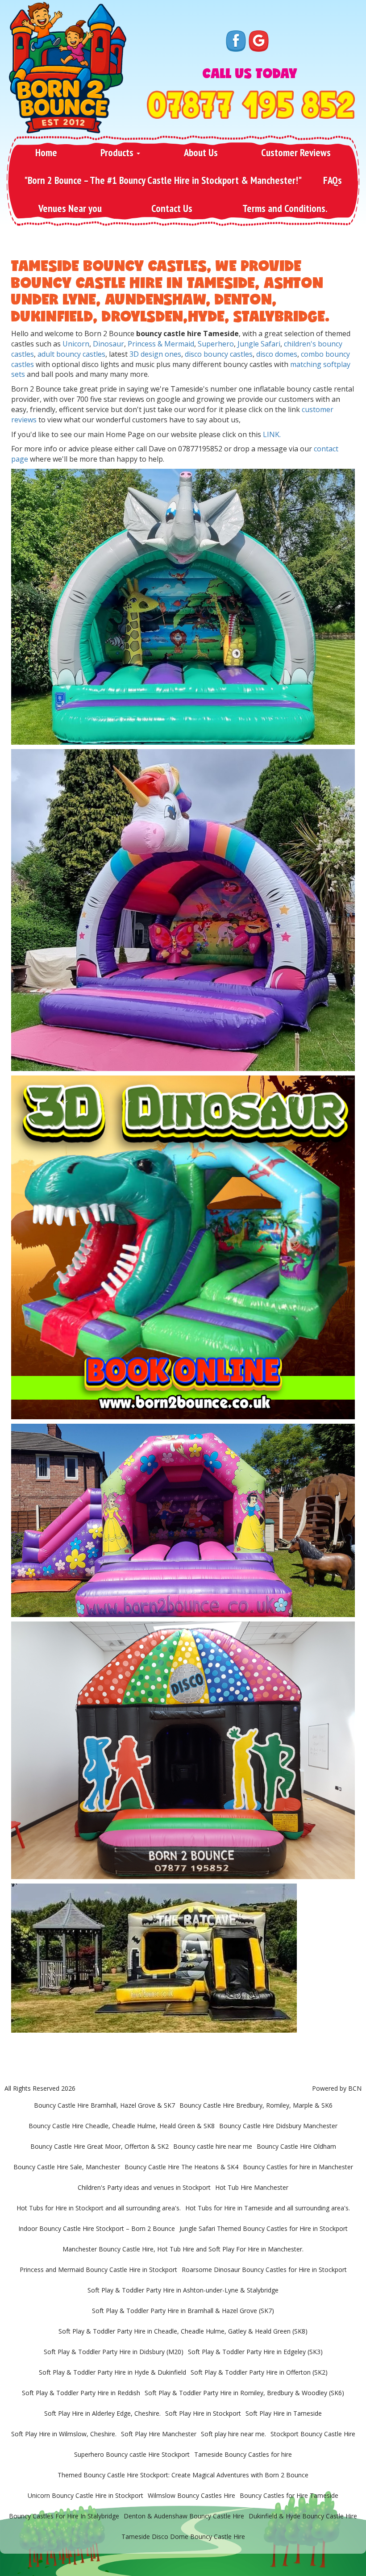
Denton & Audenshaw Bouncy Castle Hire (184, 2516)
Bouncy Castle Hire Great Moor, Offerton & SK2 (100, 2146)
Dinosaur (108, 344)
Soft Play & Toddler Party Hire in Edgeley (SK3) (255, 2352)
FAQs (333, 180)
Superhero (216, 344)
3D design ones (155, 354)
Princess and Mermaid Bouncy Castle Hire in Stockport (98, 2270)
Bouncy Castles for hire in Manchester (298, 2167)
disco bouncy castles (219, 354)
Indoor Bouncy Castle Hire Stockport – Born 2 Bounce (97, 2228)
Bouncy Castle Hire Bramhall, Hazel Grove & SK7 (104, 2105)
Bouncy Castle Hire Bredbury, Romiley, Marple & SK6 (256, 2105)
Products (118, 152)
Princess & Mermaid (161, 344)
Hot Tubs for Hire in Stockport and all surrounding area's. (99, 2208)
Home (46, 152)
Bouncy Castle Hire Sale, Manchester (67, 2167)
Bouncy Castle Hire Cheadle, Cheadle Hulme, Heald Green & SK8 (122, 2126)
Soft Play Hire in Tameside (284, 2413)
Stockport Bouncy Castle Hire (313, 2434)
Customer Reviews (296, 152)
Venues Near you (70, 208)
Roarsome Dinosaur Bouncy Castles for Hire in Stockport (264, 2270)
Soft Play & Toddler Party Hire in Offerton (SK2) (259, 2372)
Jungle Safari (259, 344)
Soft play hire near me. (233, 2434)
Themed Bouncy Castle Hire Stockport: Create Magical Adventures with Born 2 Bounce (183, 2475)
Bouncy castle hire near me (213, 2146)
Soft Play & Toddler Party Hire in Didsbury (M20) (114, 2352)
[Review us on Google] (259, 40)
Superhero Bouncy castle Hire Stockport (132, 2454)
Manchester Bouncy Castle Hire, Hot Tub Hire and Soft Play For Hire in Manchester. (183, 2249)
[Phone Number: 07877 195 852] (251, 105)
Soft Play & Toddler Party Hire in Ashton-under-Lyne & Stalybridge (183, 2290)
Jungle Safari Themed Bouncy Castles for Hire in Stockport (264, 2228)
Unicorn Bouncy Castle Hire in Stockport (85, 2495)
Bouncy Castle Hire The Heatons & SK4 (181, 2167)
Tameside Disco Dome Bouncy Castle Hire (183, 2536)
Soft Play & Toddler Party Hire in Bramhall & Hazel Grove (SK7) (183, 2311)
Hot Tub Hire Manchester (252, 2187)
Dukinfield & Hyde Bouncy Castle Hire (303, 2516)
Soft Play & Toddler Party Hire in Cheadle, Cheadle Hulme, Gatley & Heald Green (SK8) (183, 2331)
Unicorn (76, 344)
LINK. (272, 434)
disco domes (277, 354)
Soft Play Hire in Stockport (203, 2413)
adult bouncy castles (71, 354)
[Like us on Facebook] (236, 40)
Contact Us (172, 208)
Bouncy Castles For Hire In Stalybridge (64, 2516)
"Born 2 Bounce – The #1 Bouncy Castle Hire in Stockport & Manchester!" (163, 180)
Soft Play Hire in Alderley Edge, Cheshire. (102, 2413)
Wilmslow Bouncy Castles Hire (191, 2495)
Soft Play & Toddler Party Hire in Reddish (81, 2393)
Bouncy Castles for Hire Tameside (289, 2495)
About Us (201, 152)
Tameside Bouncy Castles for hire (243, 2454)
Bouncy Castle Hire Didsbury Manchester (278, 2126)
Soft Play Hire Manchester (159, 2434)
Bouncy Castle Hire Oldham (296, 2146)
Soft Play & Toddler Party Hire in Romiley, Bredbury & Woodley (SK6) (244, 2393)
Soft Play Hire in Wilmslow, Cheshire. (64, 2434)
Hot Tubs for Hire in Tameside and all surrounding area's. (268, 2208)
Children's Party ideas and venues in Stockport (144, 2187)
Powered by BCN (337, 2088)
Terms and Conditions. (285, 208)
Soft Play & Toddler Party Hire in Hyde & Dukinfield (112, 2372)
